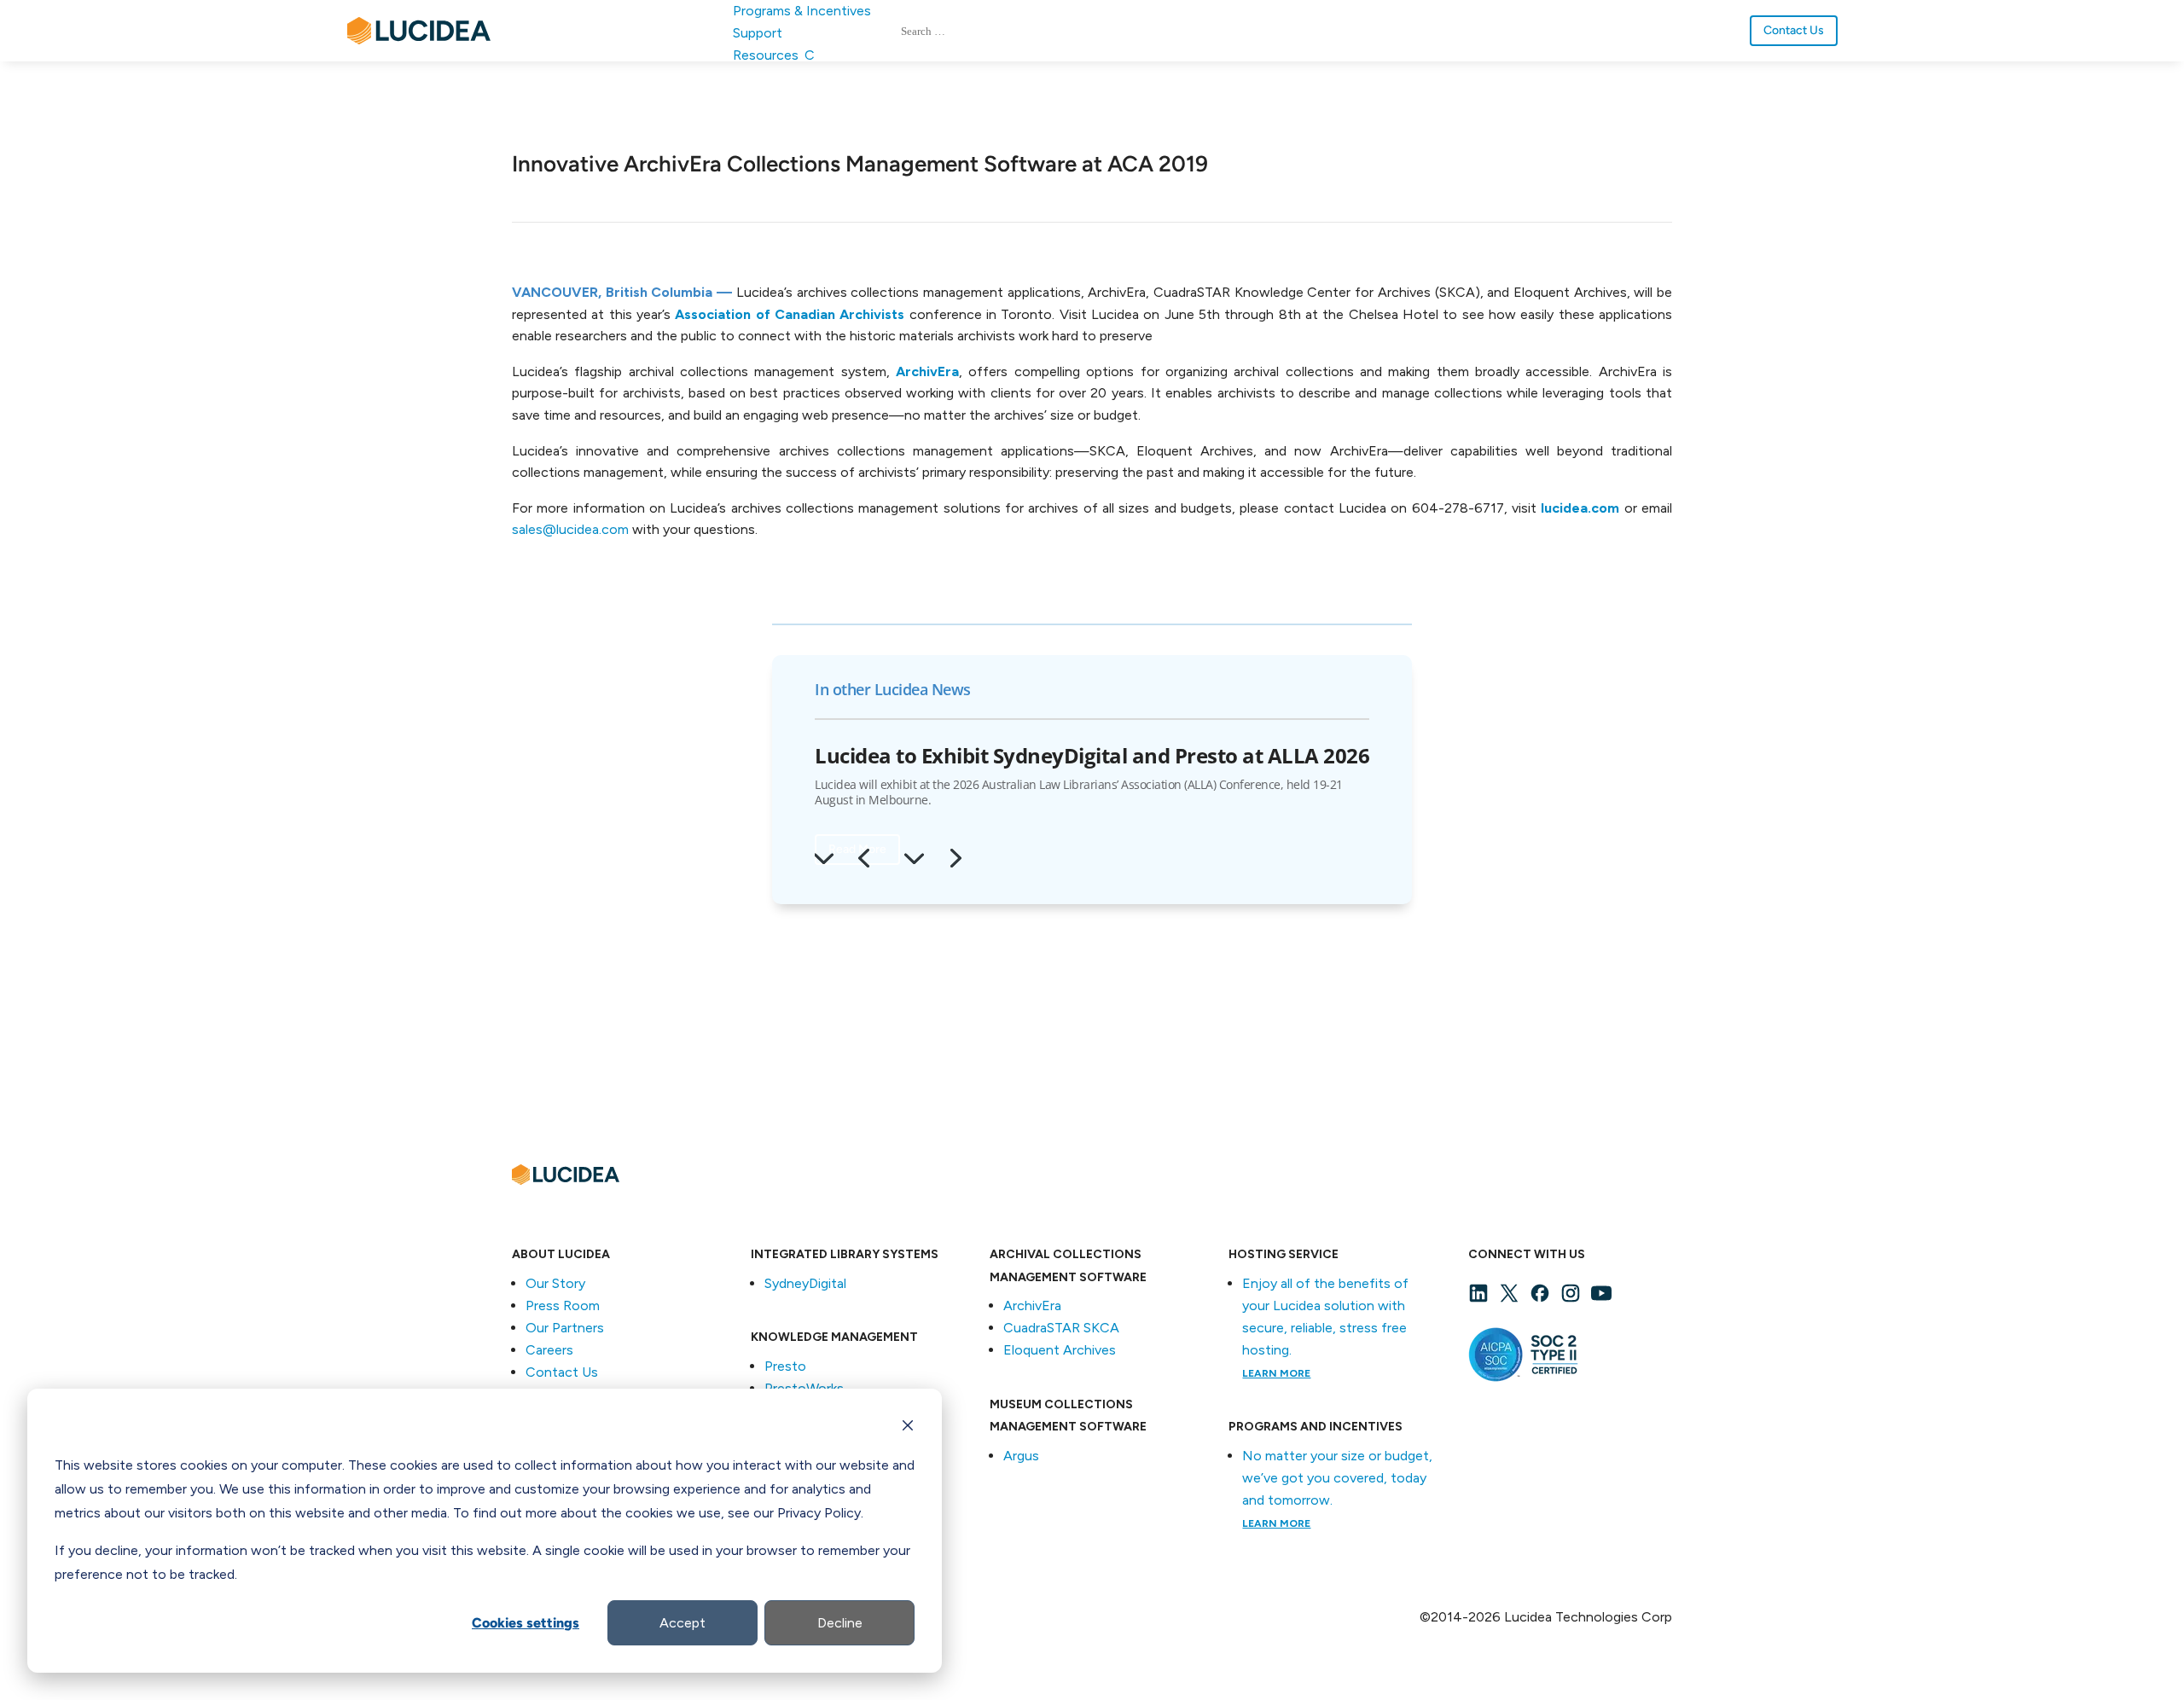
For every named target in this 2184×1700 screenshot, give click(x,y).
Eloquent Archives (1060, 1350)
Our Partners (565, 1328)
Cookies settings (526, 1623)
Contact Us (1794, 30)
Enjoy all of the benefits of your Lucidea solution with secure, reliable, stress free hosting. (1325, 1327)
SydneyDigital (805, 1283)
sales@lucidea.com (570, 529)
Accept (682, 1623)
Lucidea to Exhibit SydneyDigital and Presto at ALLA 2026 (1092, 755)
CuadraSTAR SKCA (1061, 1328)
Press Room (563, 1305)
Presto (785, 1366)
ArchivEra (1032, 1305)
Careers (549, 1350)
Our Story (555, 1283)
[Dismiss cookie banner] (908, 1428)
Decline (840, 1623)
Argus (1021, 1456)
